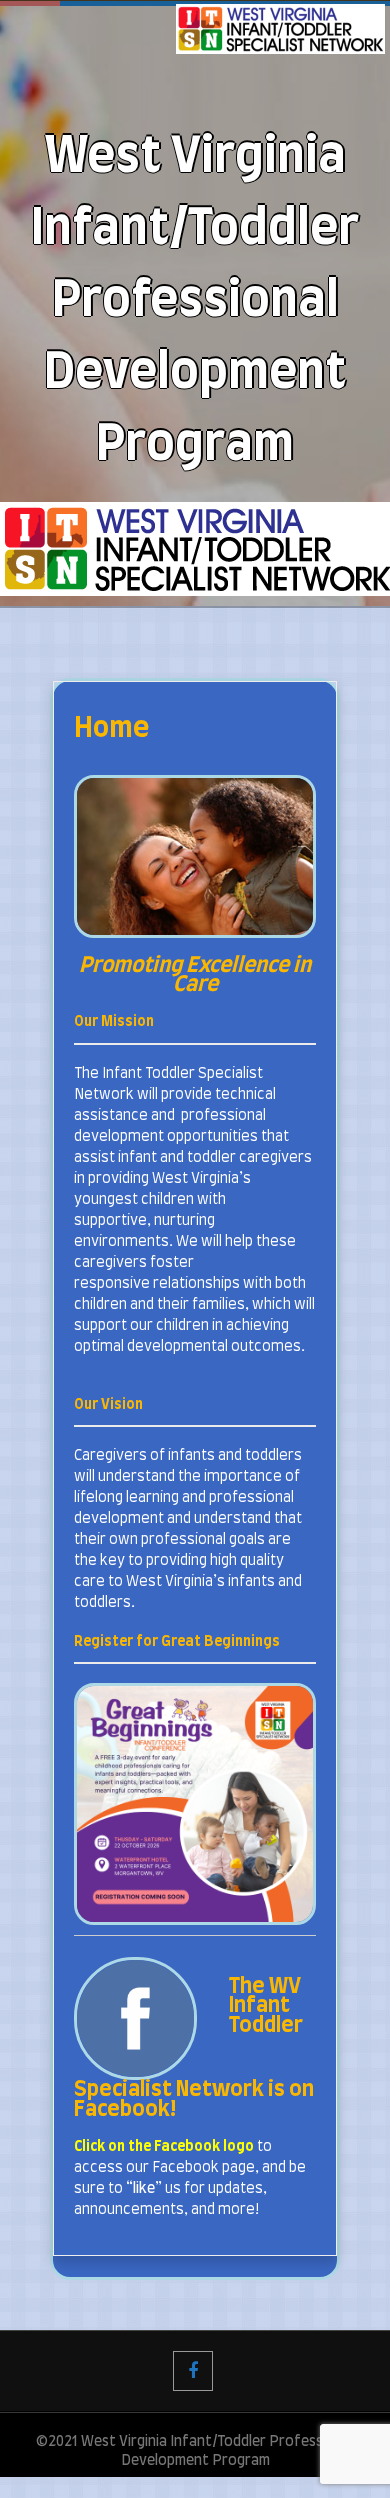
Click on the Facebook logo (164, 2147)
